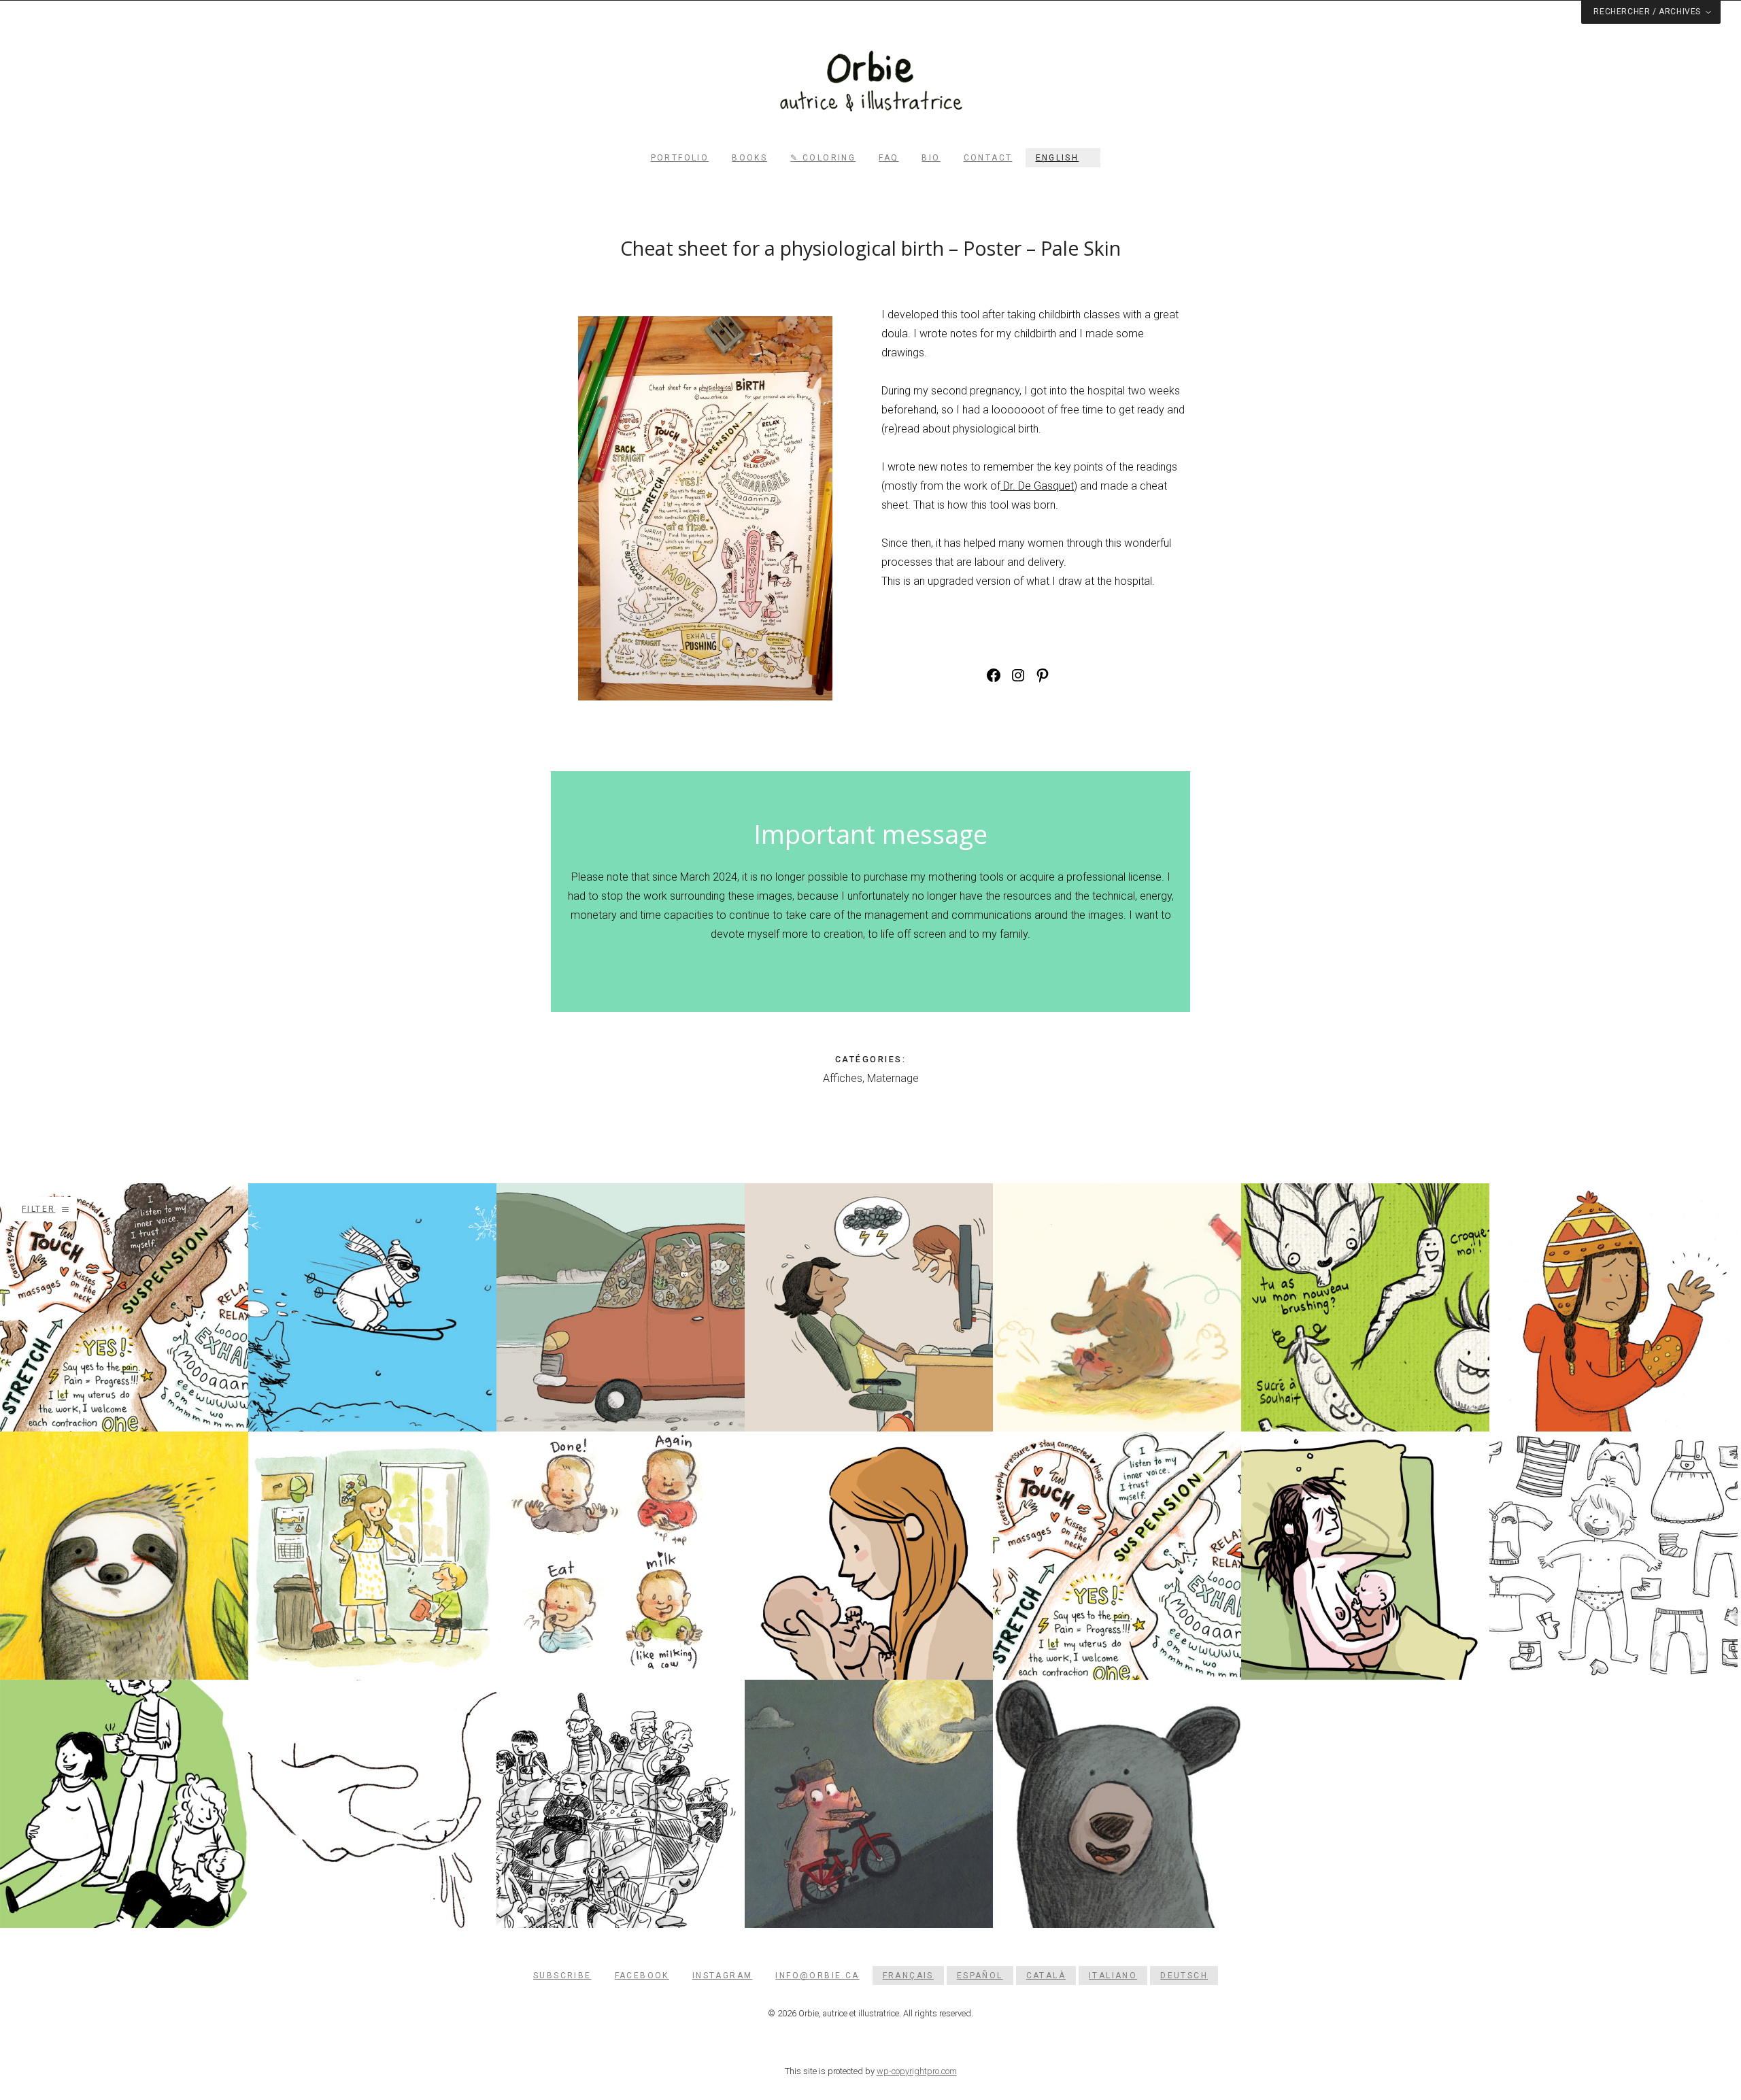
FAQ (889, 158)
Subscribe (562, 1976)
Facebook (642, 1976)
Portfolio (680, 158)
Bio (931, 158)
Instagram (723, 1976)
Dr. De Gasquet (1037, 486)
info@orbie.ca (817, 1976)
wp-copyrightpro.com (917, 2071)
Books (749, 158)
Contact (988, 158)
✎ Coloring (823, 158)
